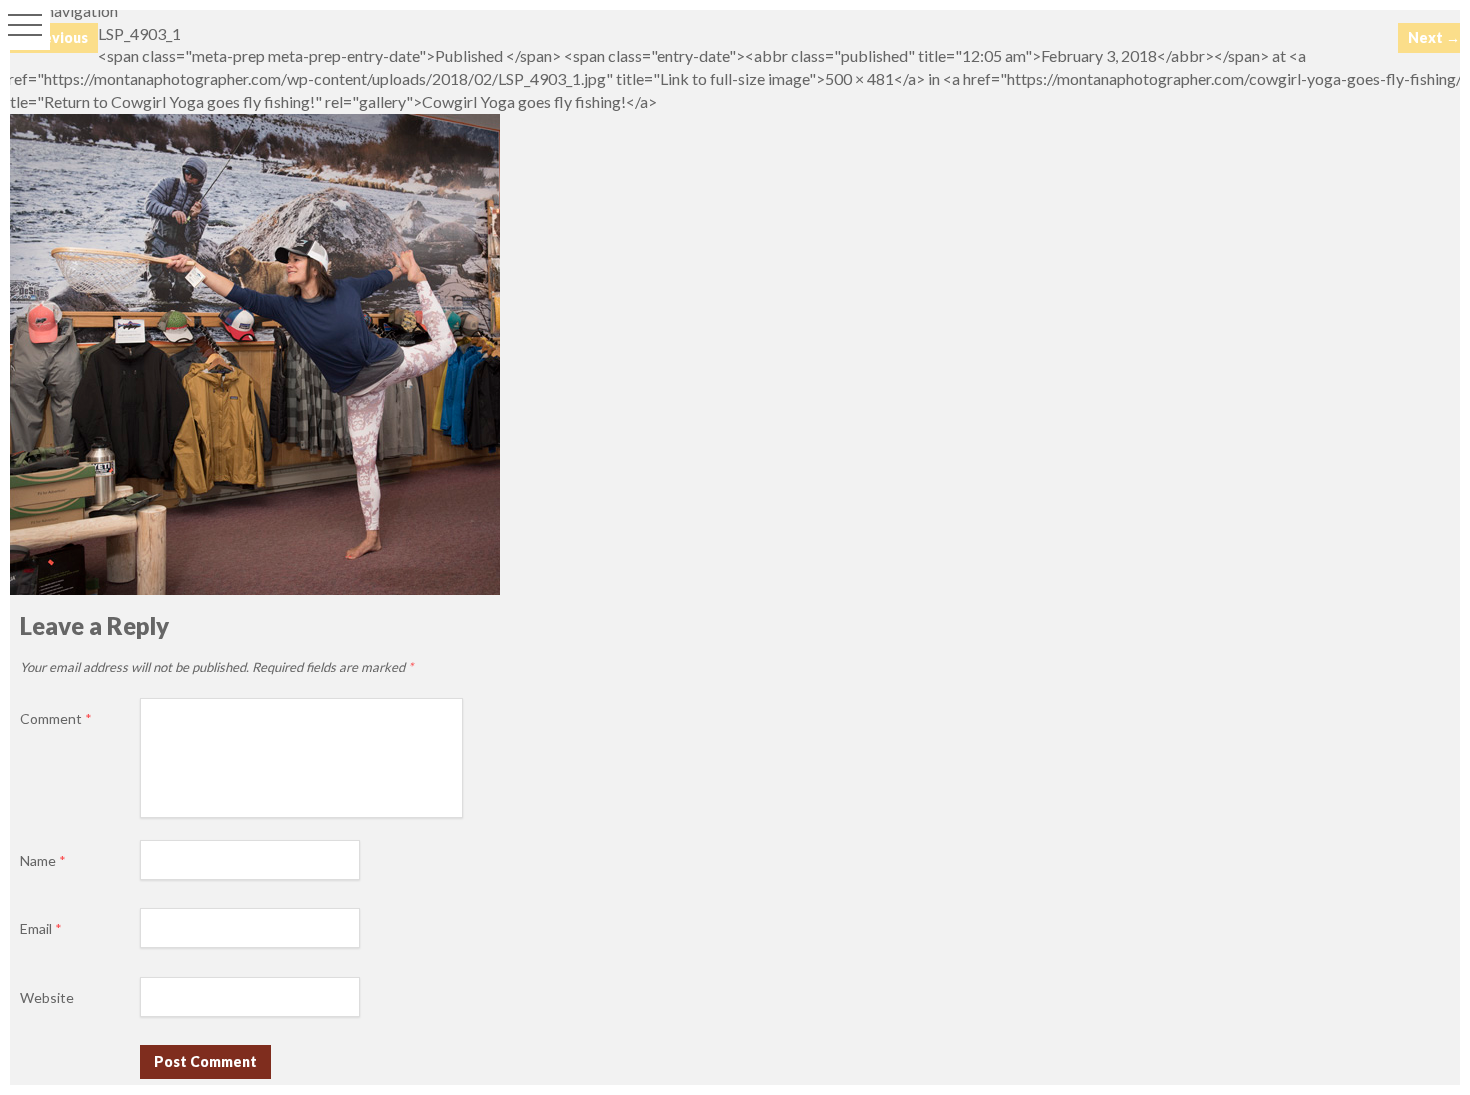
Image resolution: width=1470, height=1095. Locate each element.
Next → (1434, 37)
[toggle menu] (25, 25)
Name (43, 860)
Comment (56, 718)
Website (47, 997)
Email (41, 928)
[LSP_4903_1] (250, 588)
